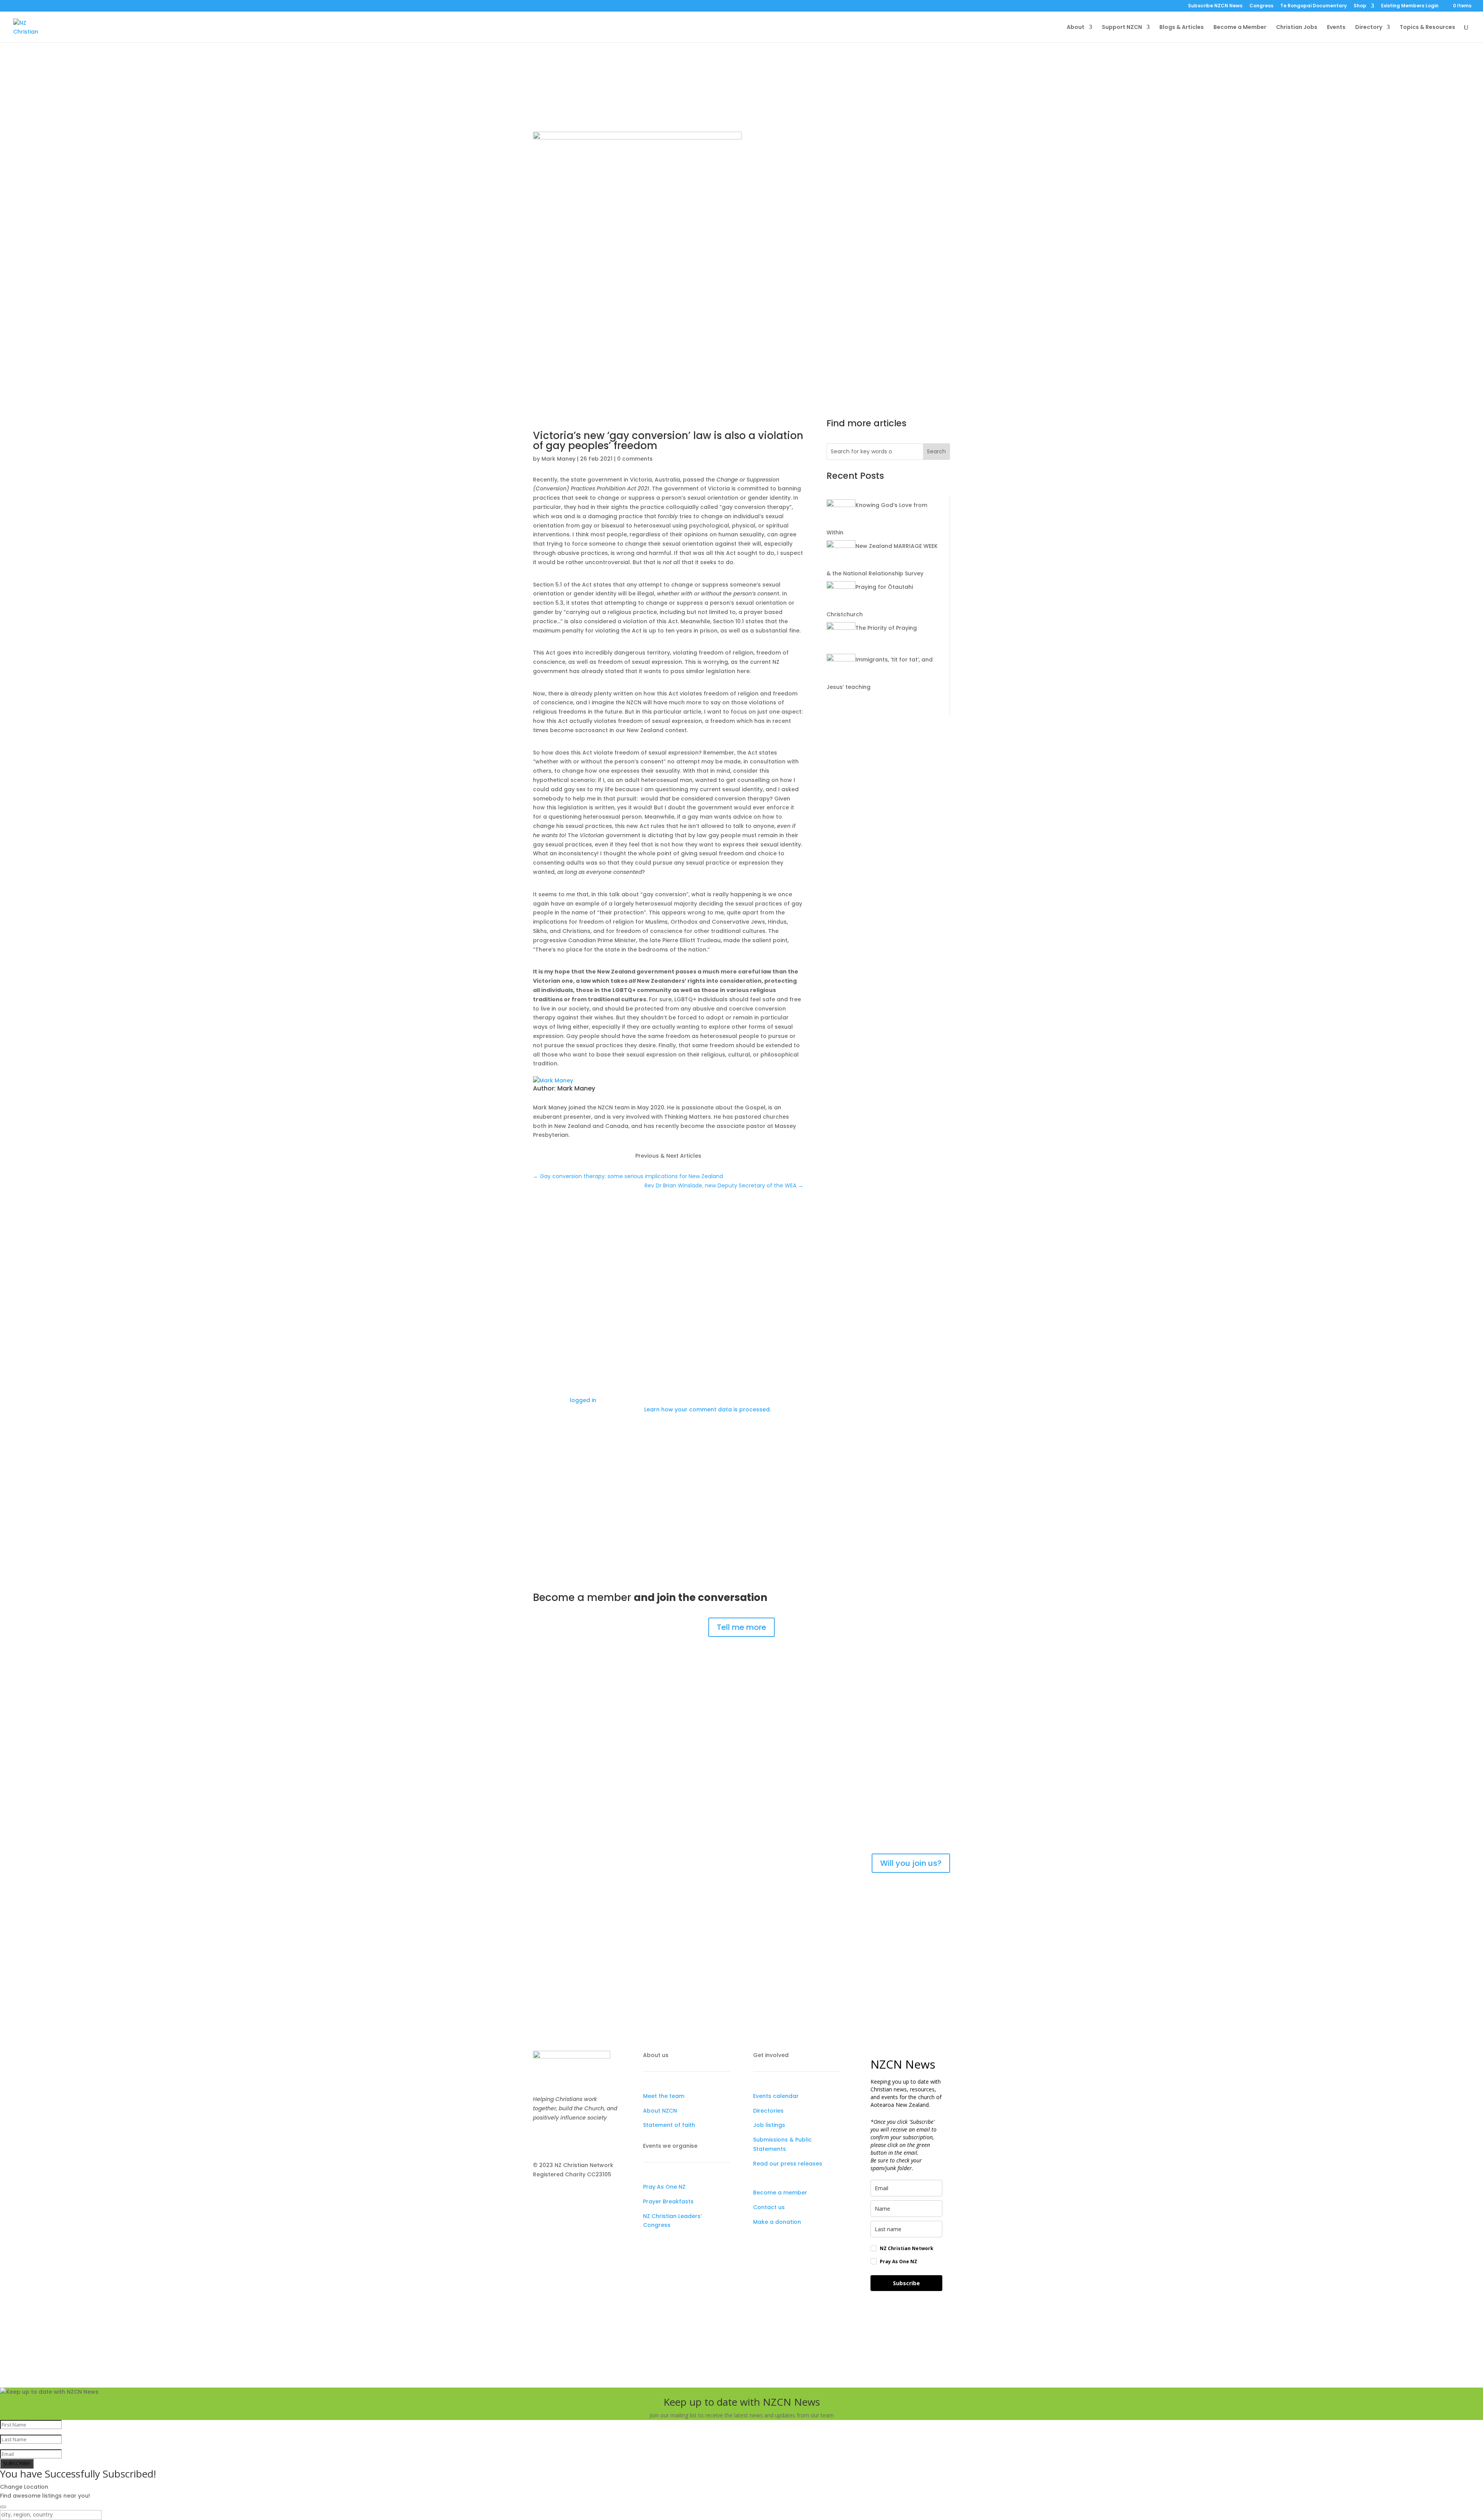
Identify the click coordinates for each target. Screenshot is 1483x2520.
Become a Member (1240, 28)
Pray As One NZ (664, 2187)
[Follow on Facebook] (539, 2140)
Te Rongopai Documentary (1313, 6)
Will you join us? (911, 1863)
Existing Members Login (1410, 6)
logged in (583, 1400)
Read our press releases (788, 2164)
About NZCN (660, 2111)
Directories (768, 2111)
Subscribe (906, 2283)
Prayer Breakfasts (668, 2201)
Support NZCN (1122, 28)
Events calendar (776, 2096)
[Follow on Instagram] (555, 2140)
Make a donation (777, 2222)
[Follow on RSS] (585, 2140)
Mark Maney (767, 160)
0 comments (843, 160)
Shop (1360, 6)
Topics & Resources (1427, 28)
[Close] (3, 2507)
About (1076, 28)
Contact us (769, 2207)
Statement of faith (669, 2125)
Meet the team (664, 2096)
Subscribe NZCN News (1215, 6)
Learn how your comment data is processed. (708, 1409)
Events (1336, 28)
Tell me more (741, 1627)
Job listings (769, 2125)
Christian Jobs (1297, 28)
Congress (1261, 6)
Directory (1369, 28)
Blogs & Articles (1182, 28)
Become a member (780, 2193)
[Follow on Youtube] (570, 2140)
